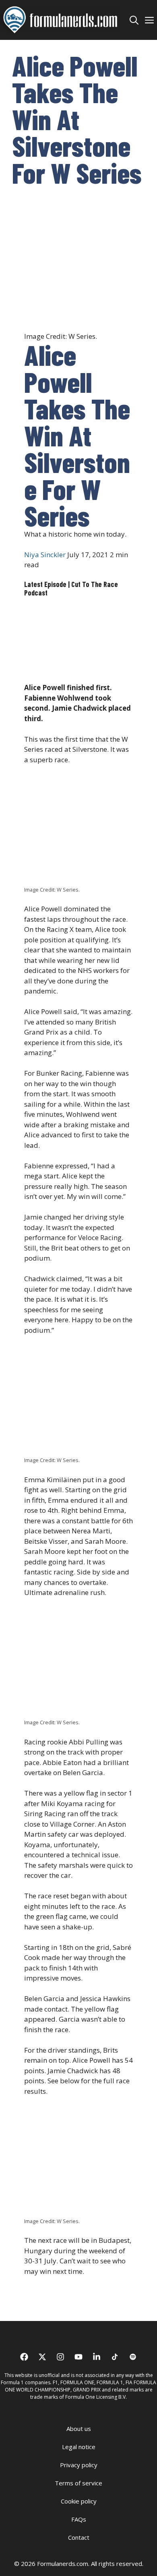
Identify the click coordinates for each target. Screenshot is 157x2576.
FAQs (79, 2519)
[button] (134, 20)
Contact (79, 2537)
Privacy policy (79, 2465)
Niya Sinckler (45, 555)
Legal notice (79, 2447)
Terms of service (78, 2483)
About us (79, 2429)
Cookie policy (79, 2501)
